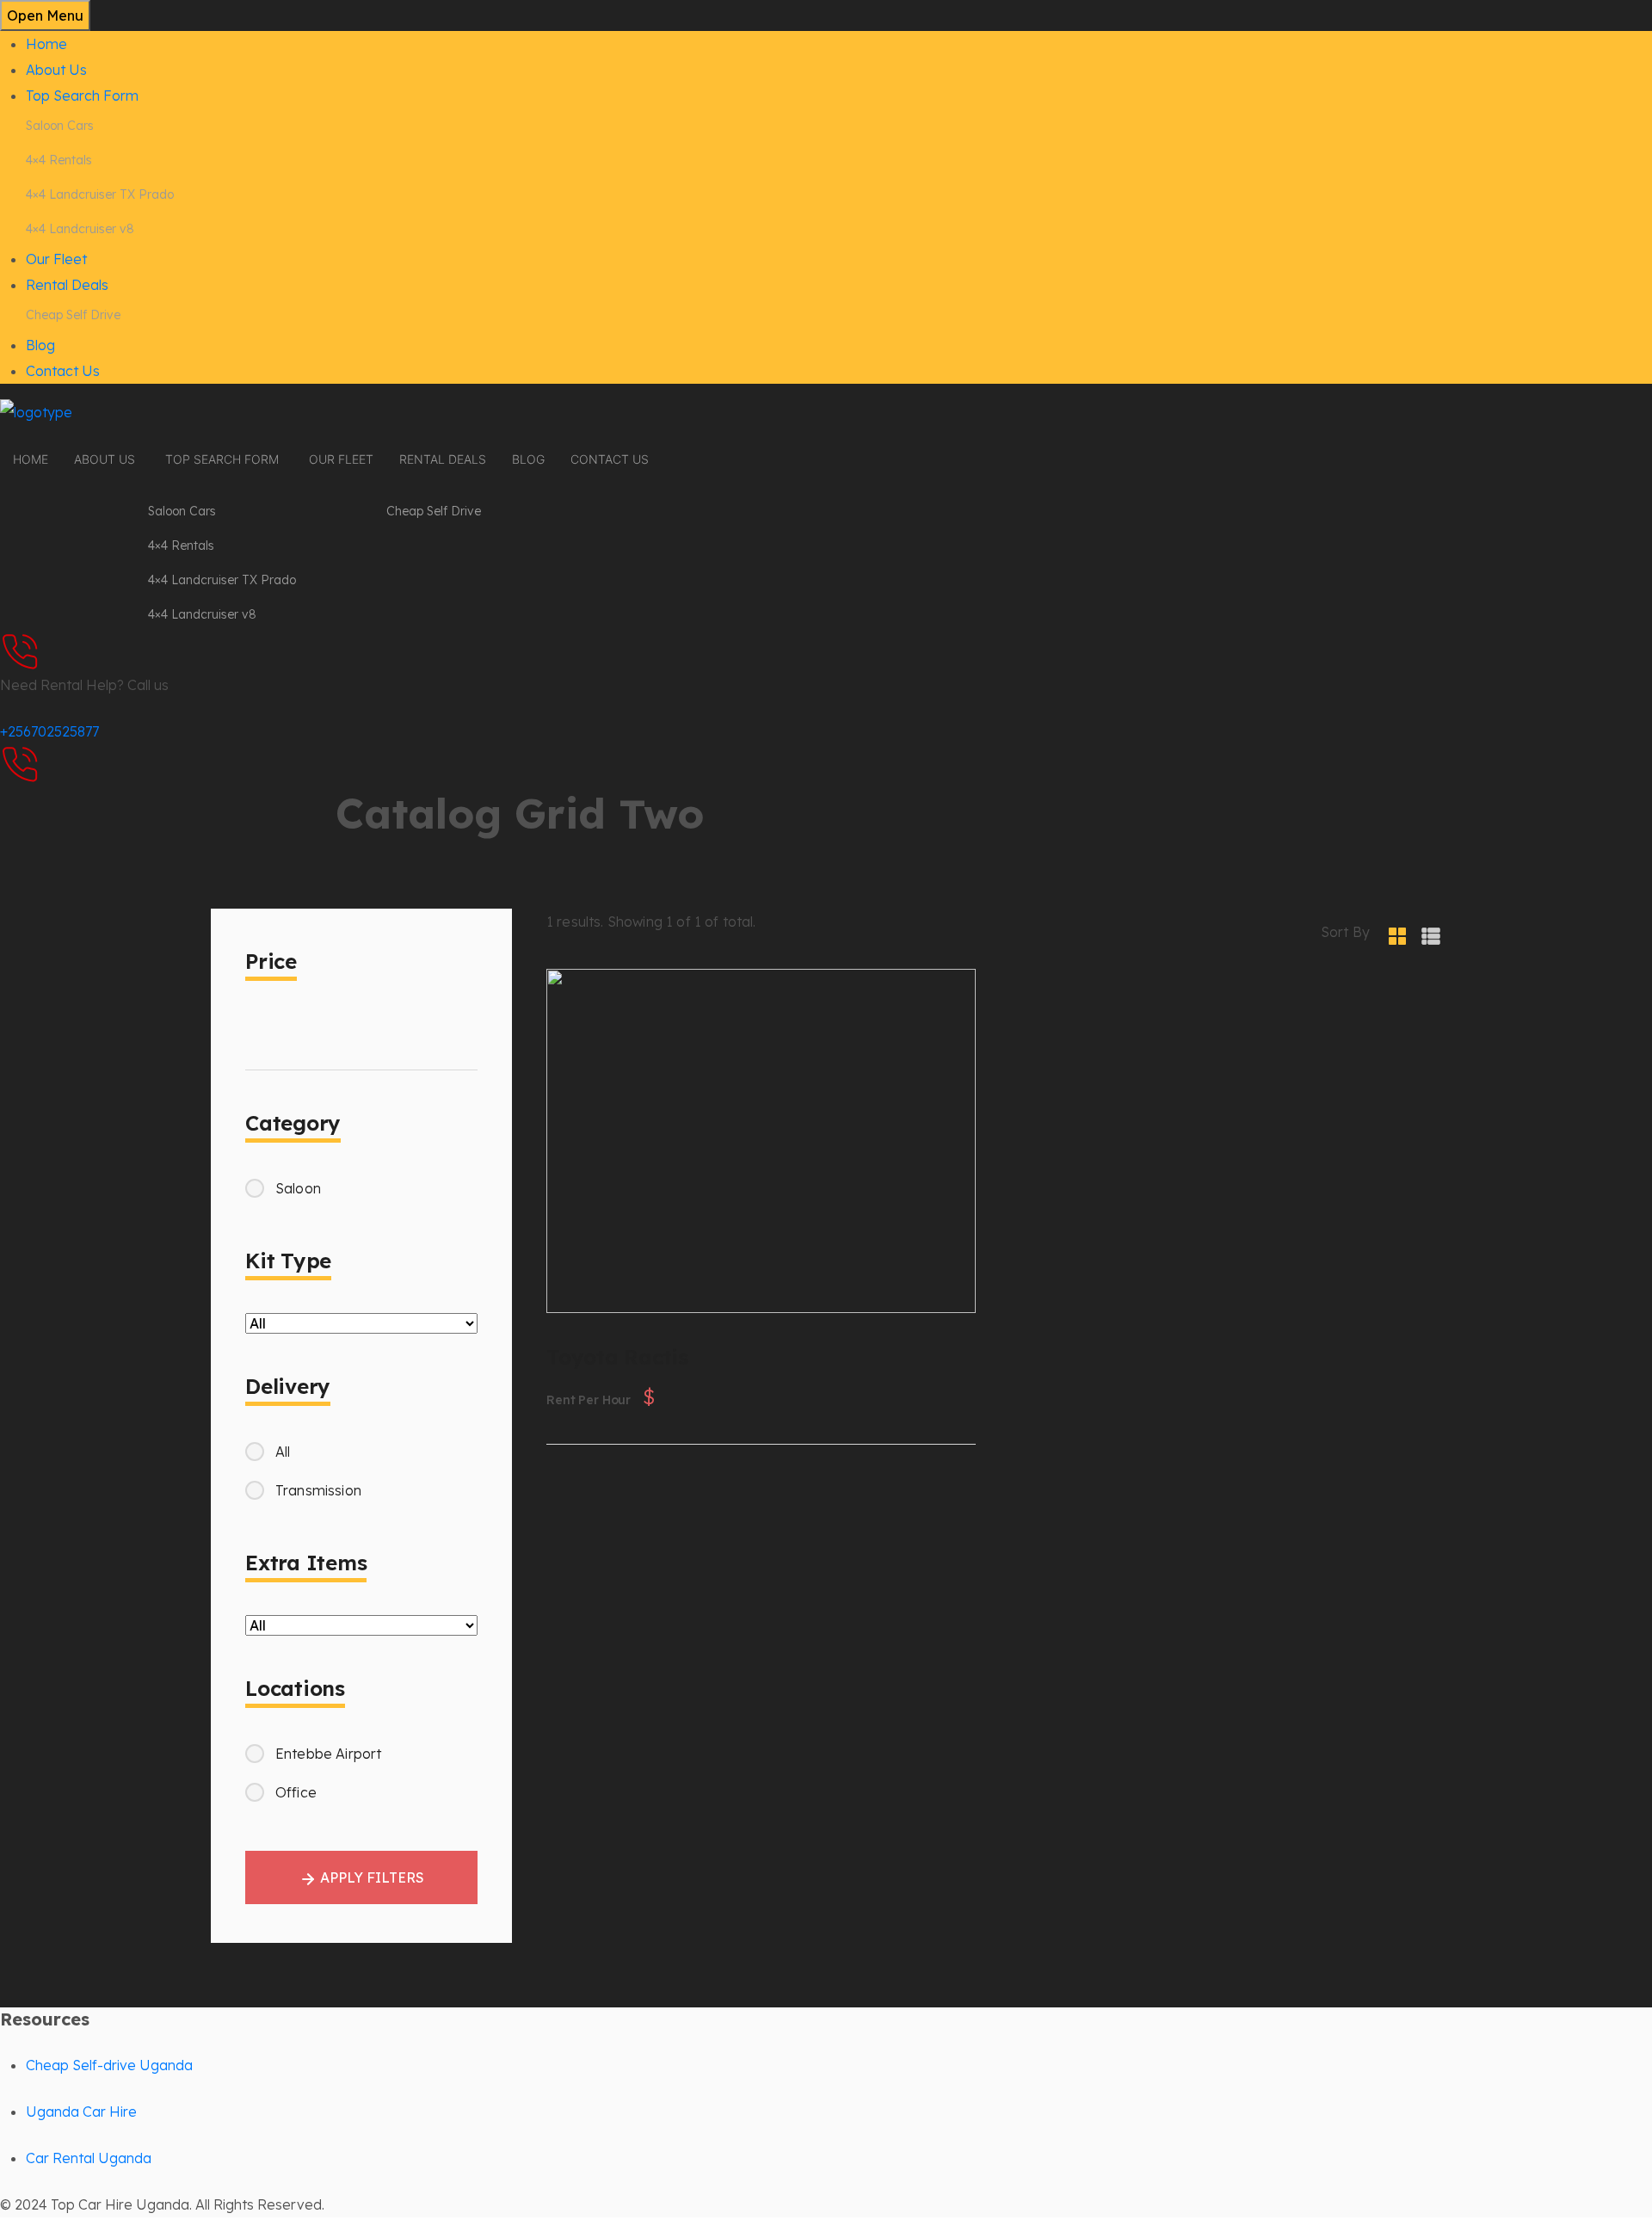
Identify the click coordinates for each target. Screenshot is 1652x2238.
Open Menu (45, 15)
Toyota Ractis (721, 1269)
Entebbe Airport (328, 1754)
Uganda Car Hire (81, 2112)
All (283, 1452)
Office (296, 1792)
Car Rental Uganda (89, 2158)
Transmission (318, 1490)
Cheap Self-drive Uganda (109, 2065)
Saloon (298, 1188)
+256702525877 (49, 731)
